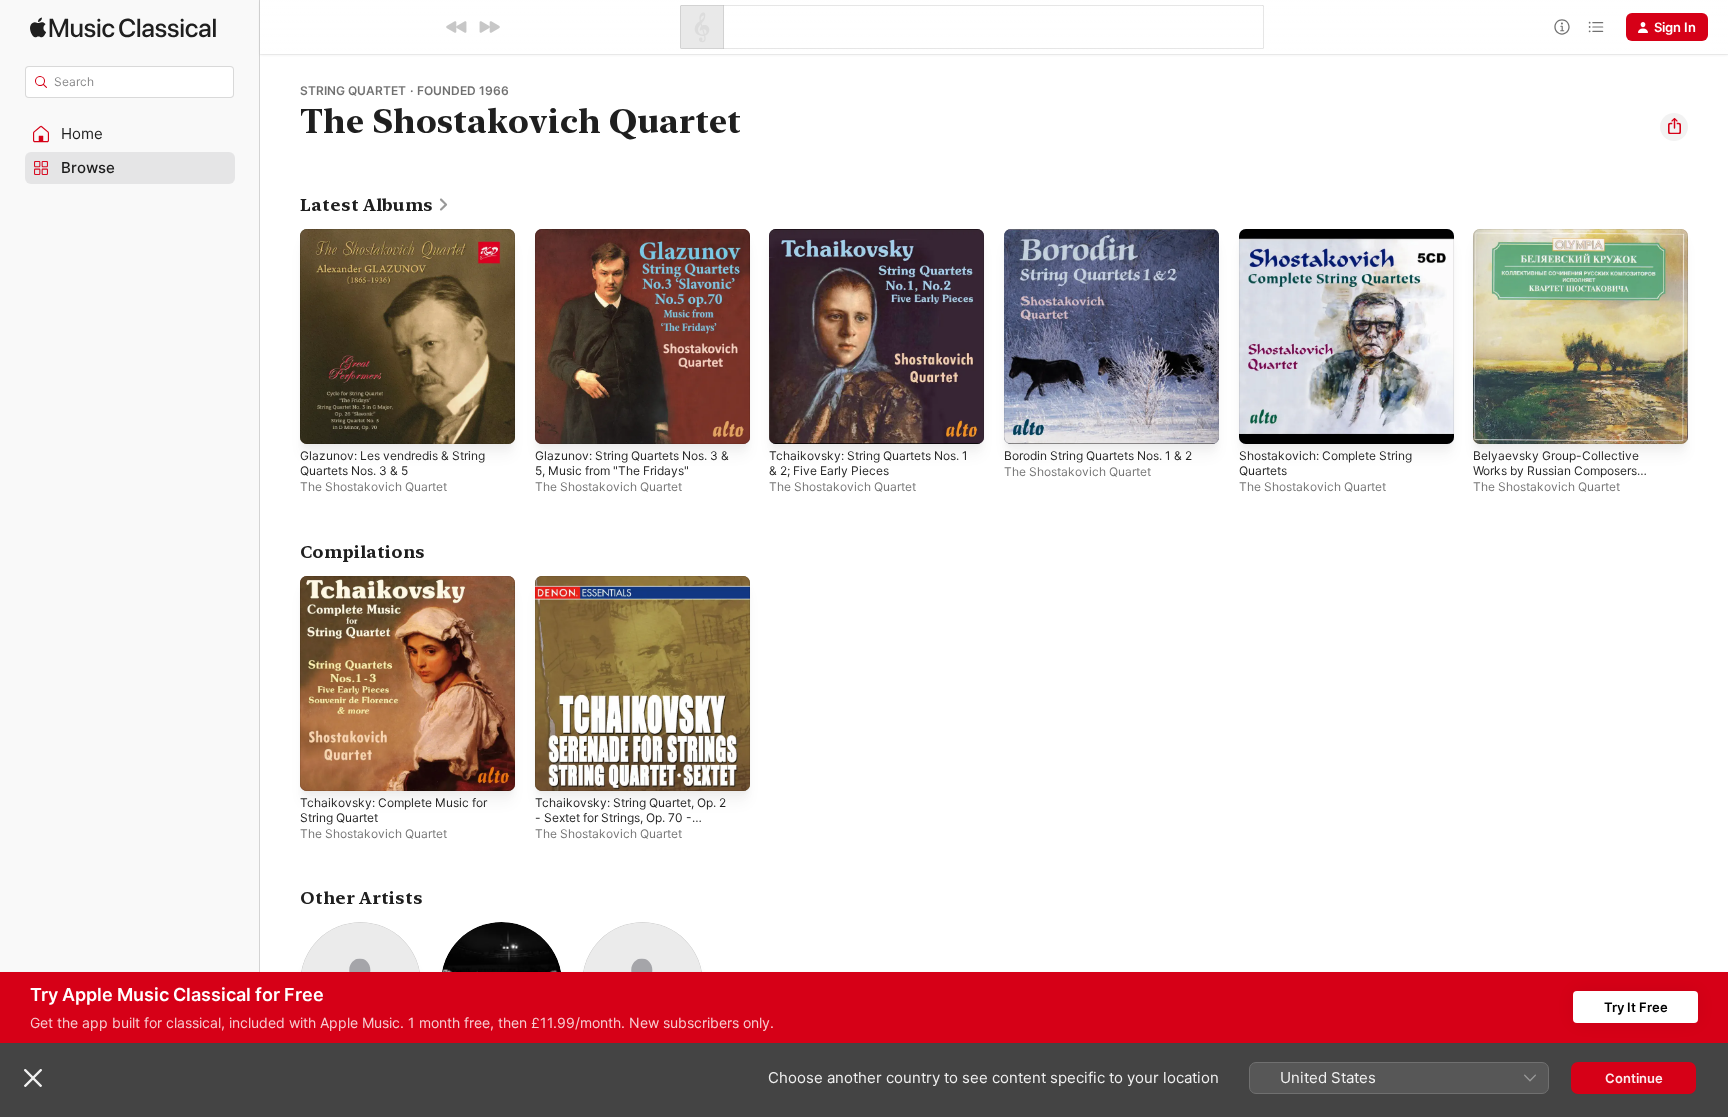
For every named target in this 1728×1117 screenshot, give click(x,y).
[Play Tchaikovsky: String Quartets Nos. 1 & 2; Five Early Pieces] (794, 419)
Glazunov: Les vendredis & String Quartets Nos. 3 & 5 (403, 245)
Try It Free (1636, 1007)
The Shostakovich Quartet (373, 486)
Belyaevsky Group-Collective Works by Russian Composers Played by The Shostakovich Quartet (1565, 261)
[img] (123, 27)
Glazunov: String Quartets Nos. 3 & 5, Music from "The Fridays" (638, 245)
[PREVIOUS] (457, 27)
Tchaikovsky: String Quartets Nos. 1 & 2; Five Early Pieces (875, 245)
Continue (1634, 1078)
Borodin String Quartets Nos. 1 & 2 (1105, 245)
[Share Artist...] (1674, 127)
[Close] (33, 1078)
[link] (375, 205)
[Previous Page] (280, 336)
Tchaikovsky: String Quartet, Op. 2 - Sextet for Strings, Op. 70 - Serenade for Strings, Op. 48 (642, 600)
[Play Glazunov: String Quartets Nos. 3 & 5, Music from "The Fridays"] (560, 419)
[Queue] (1596, 27)
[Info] (1562, 27)
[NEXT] (489, 27)
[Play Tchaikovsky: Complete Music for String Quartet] (325, 765)
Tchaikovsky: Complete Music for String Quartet (403, 592)
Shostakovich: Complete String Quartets (1335, 245)
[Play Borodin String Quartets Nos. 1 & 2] (1029, 419)
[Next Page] (1708, 336)
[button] (130, 134)
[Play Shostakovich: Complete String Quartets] (1264, 419)
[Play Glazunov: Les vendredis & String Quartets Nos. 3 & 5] (325, 419)
